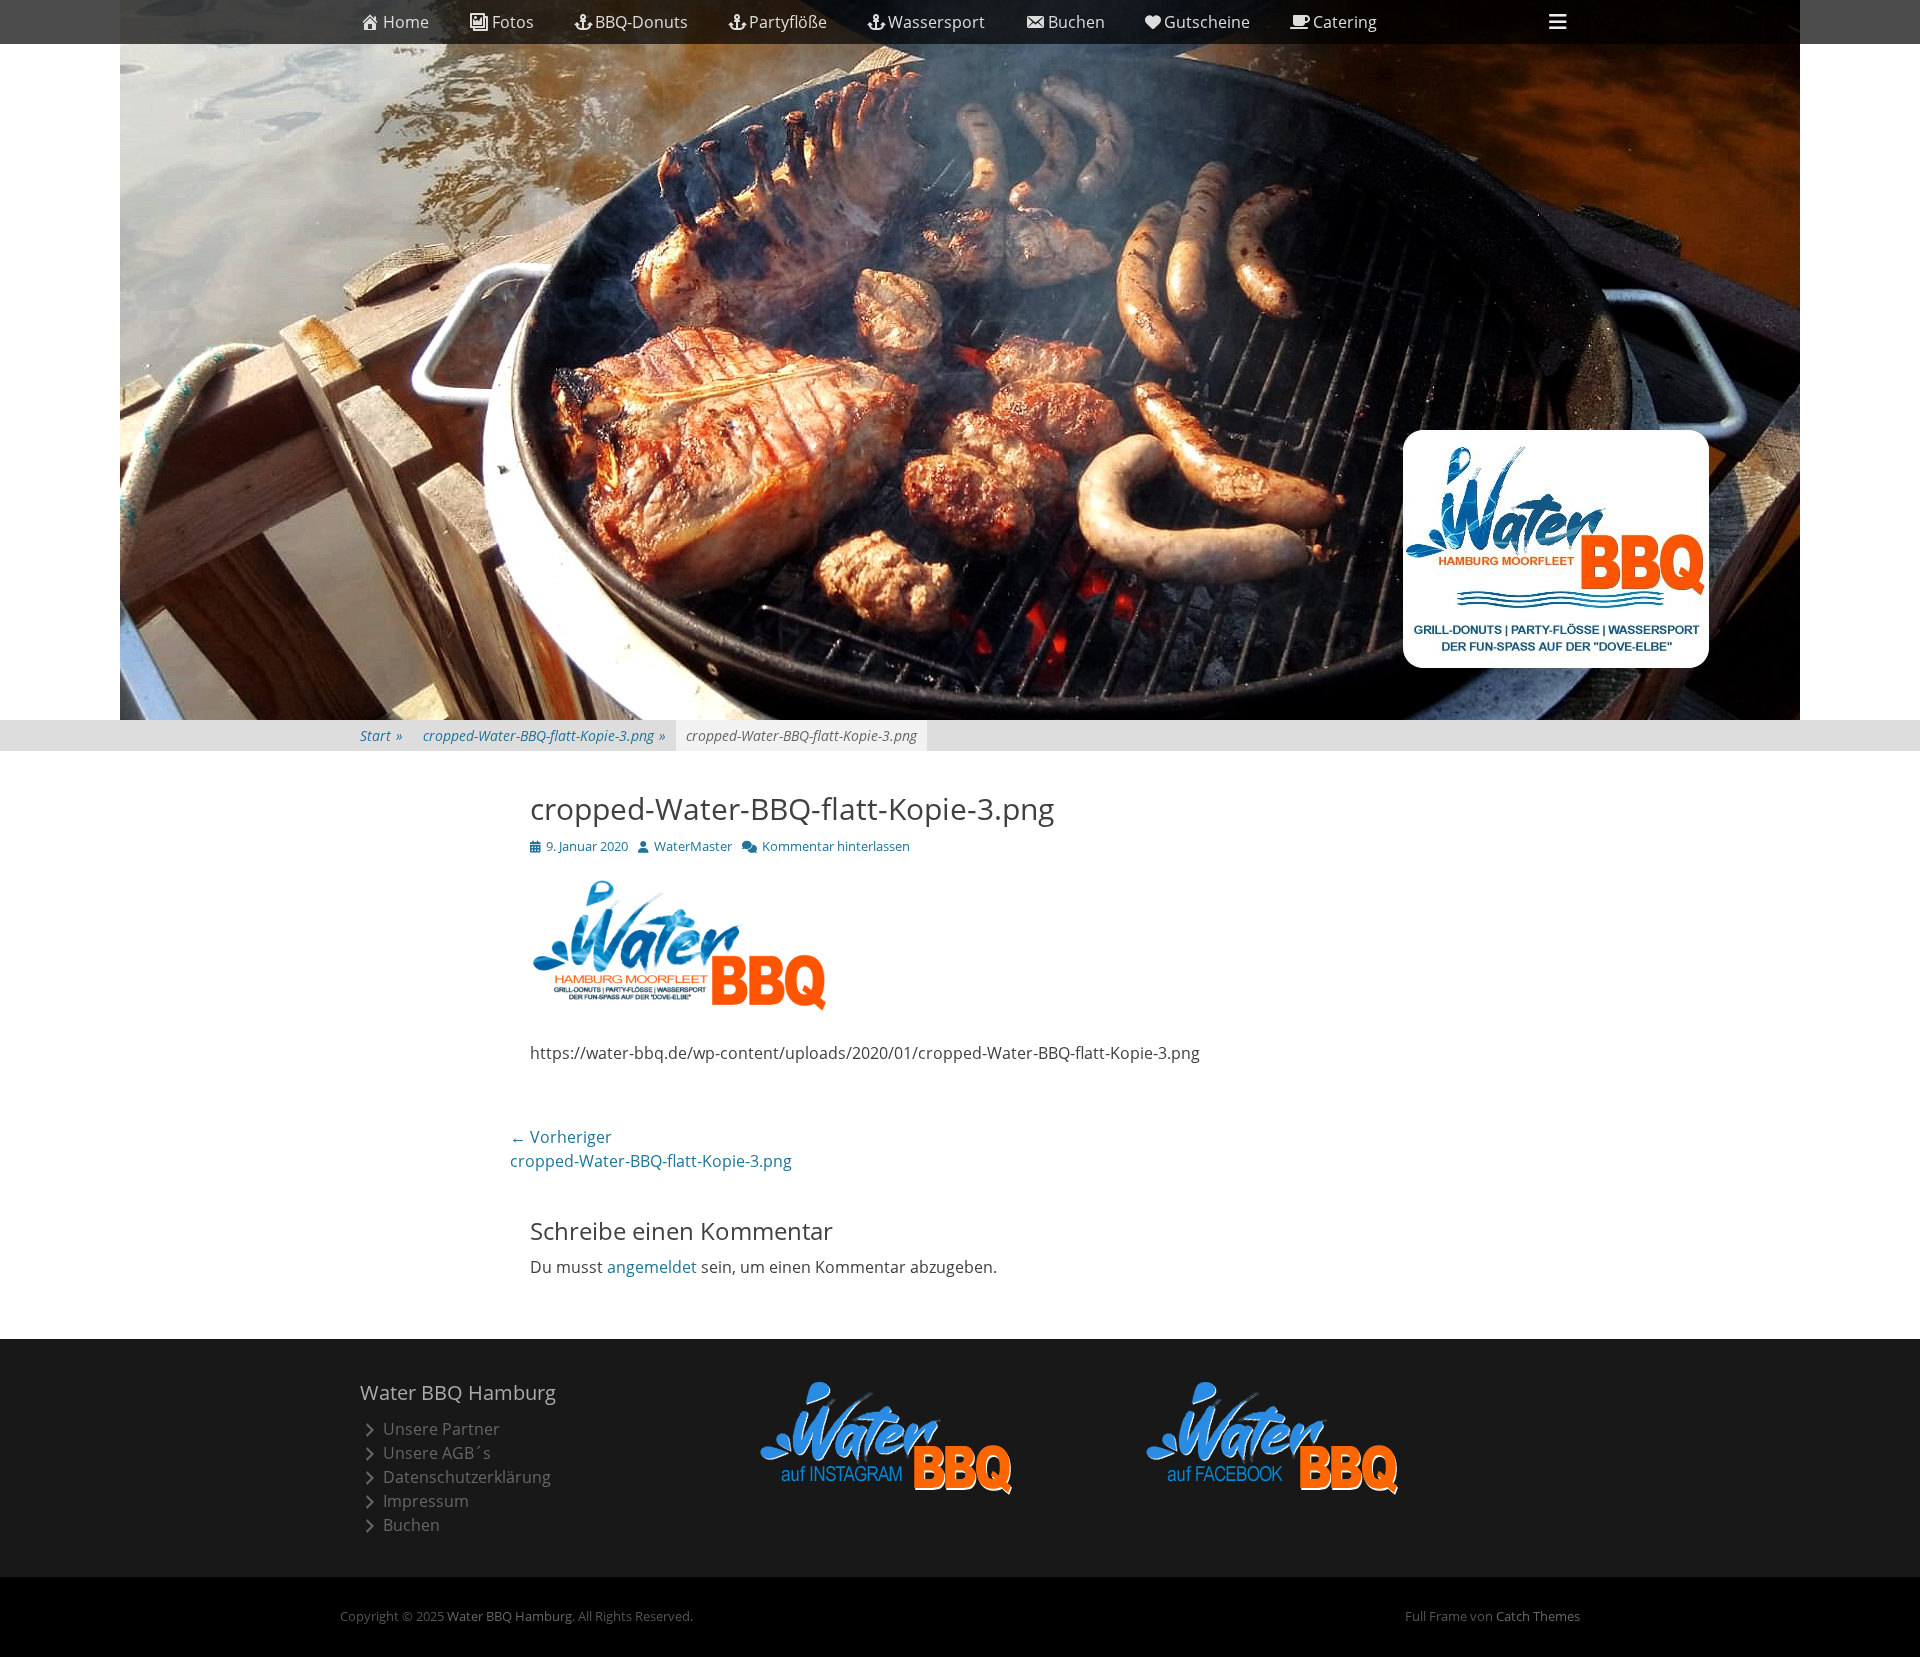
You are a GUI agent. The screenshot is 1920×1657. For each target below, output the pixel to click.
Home (406, 22)
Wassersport (936, 22)
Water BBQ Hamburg (509, 1616)
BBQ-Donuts (641, 22)
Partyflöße (788, 22)
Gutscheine (1207, 22)
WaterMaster (693, 846)
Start (381, 735)
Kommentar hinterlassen (836, 846)
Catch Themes (1538, 1616)
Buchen (1076, 22)
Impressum (426, 1501)
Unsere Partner (441, 1429)
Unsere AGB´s (437, 1453)
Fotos (513, 22)
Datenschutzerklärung (467, 1477)
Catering (1345, 22)
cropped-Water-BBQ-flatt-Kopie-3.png (544, 735)
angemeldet (652, 1267)
